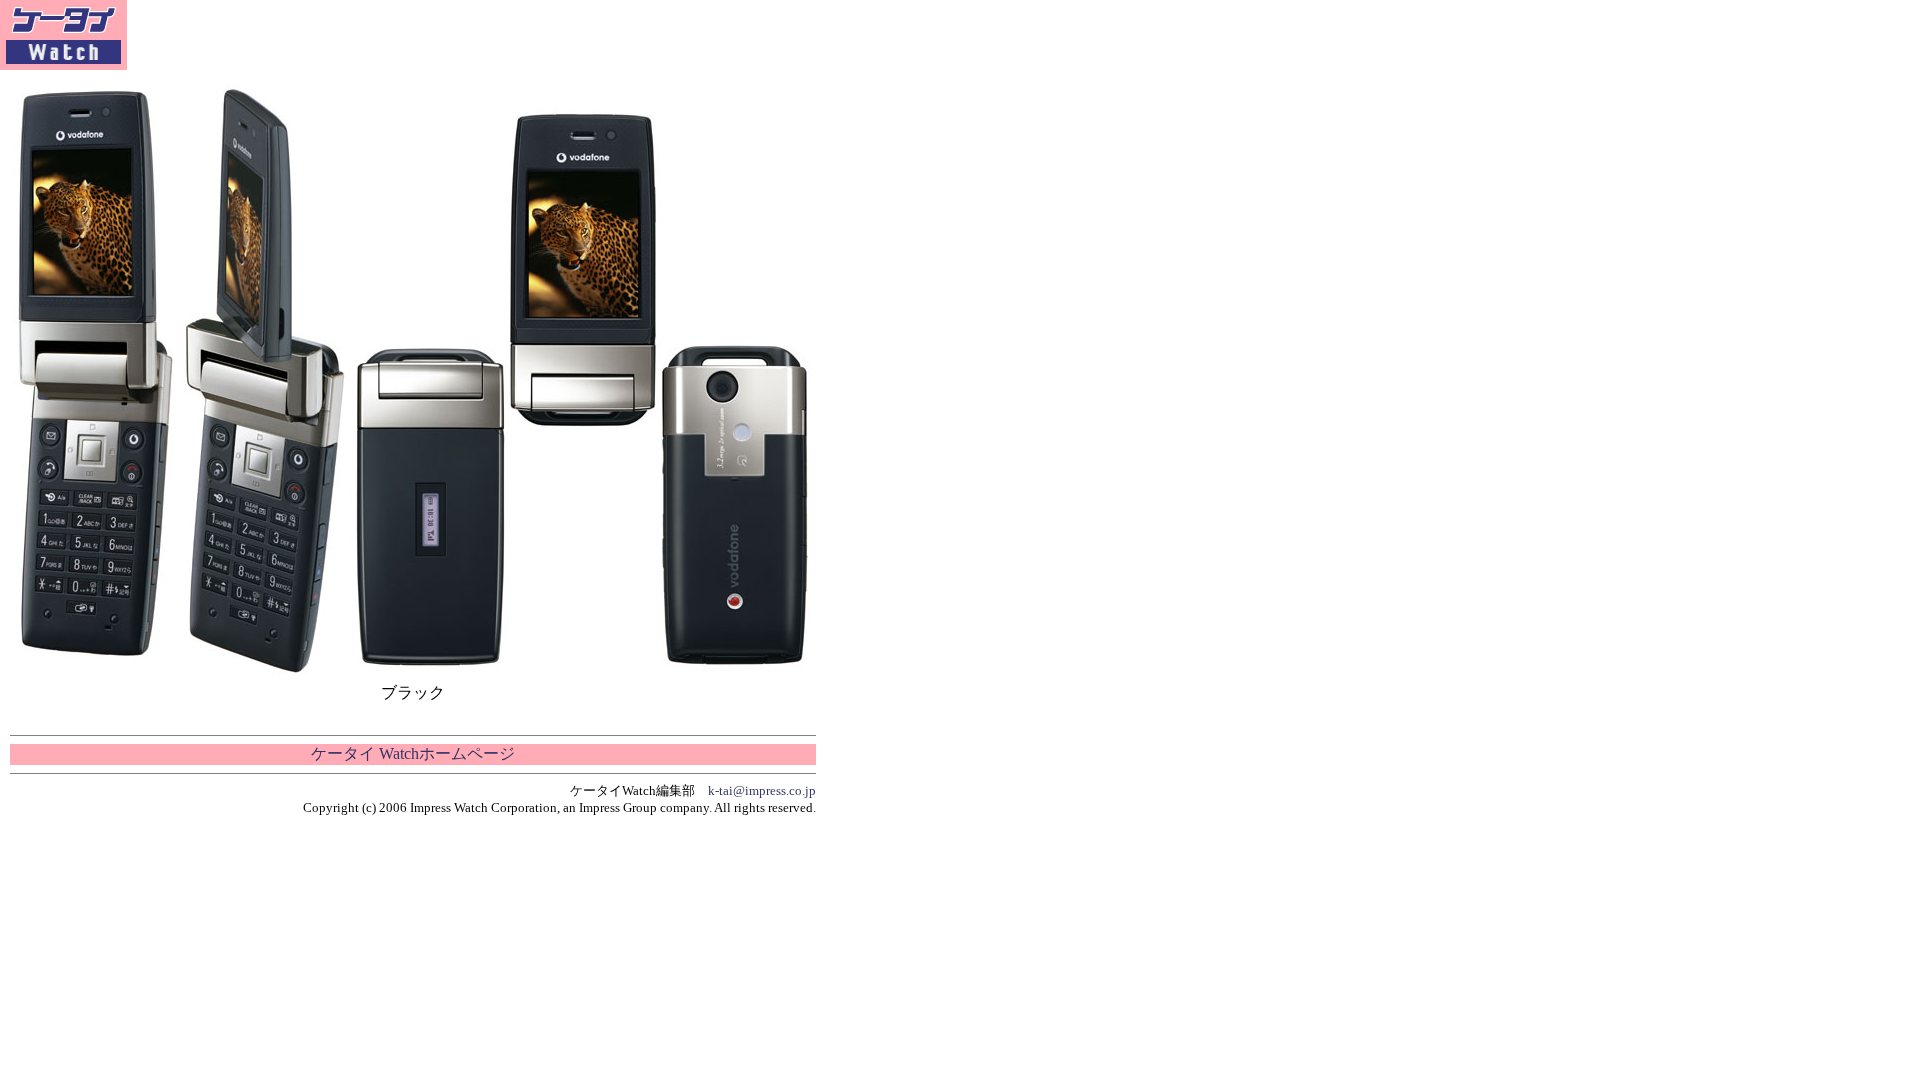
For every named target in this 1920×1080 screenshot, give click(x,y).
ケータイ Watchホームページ (413, 753)
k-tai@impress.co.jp (762, 790)
